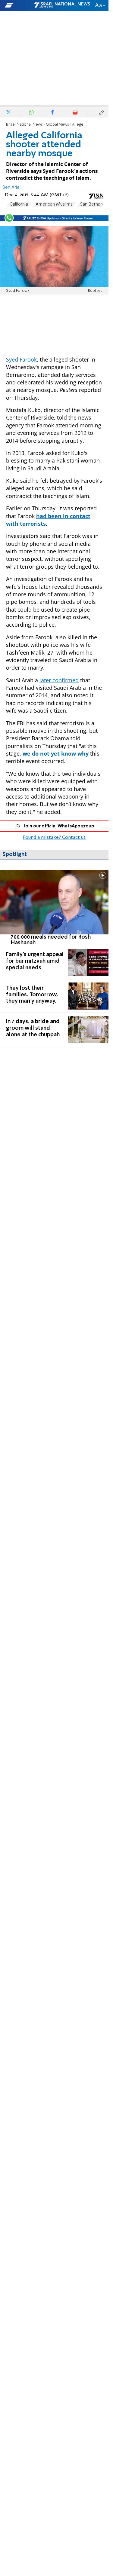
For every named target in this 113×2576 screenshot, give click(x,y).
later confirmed (59, 680)
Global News (57, 125)
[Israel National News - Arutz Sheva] (62, 5)
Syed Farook (21, 359)
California (19, 204)
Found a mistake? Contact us (54, 838)
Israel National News (24, 125)
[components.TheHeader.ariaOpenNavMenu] (19, 5)
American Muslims (54, 204)
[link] (54, 908)
